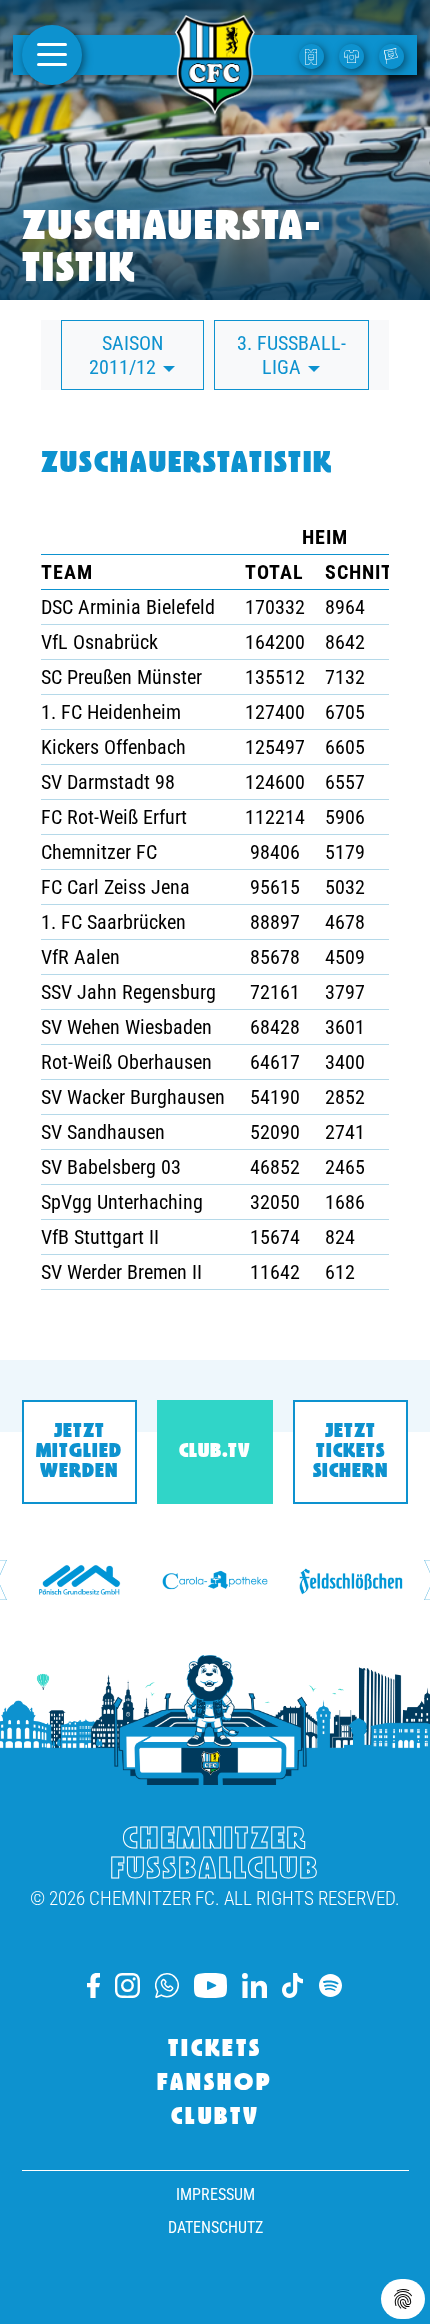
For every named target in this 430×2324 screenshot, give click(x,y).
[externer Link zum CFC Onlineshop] (354, 55)
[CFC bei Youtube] (210, 1985)
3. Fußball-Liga (291, 355)
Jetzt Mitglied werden (79, 1452)
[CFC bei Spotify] (330, 1985)
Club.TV (214, 1452)
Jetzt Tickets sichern (350, 1452)
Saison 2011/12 (126, 355)
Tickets (215, 2050)
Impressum (215, 2194)
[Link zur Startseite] (215, 103)
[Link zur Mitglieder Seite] (394, 55)
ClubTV (215, 2118)
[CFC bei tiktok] (293, 1985)
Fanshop (215, 2084)
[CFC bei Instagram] (127, 1985)
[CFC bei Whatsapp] (167, 1985)
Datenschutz (215, 2227)
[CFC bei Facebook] (93, 1985)
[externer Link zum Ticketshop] (314, 55)
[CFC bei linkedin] (254, 1985)
